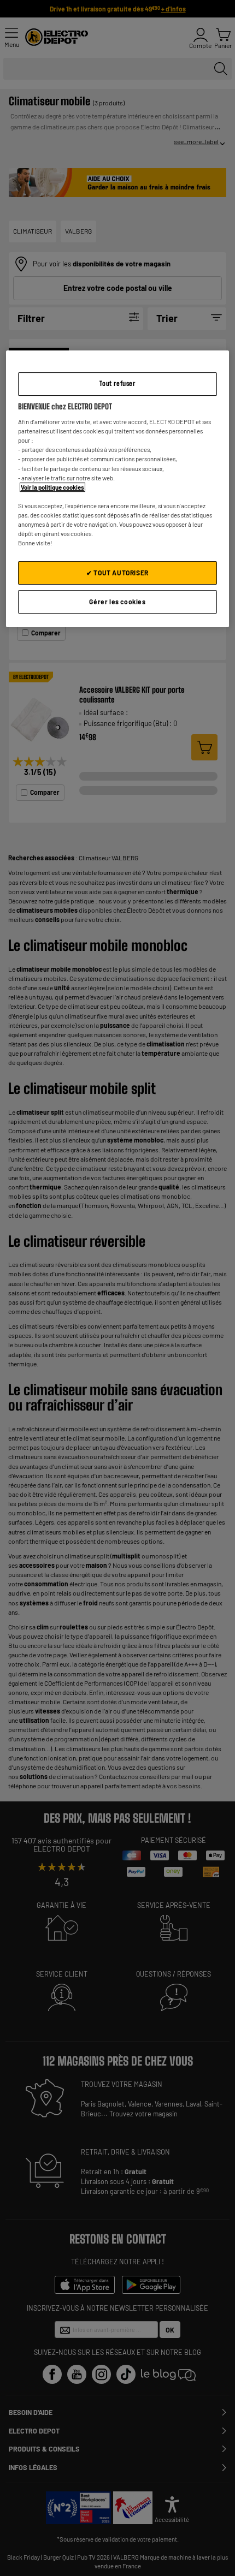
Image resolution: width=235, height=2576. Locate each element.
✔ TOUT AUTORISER (117, 573)
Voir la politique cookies (52, 487)
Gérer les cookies (117, 602)
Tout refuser (117, 383)
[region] (118, 489)
